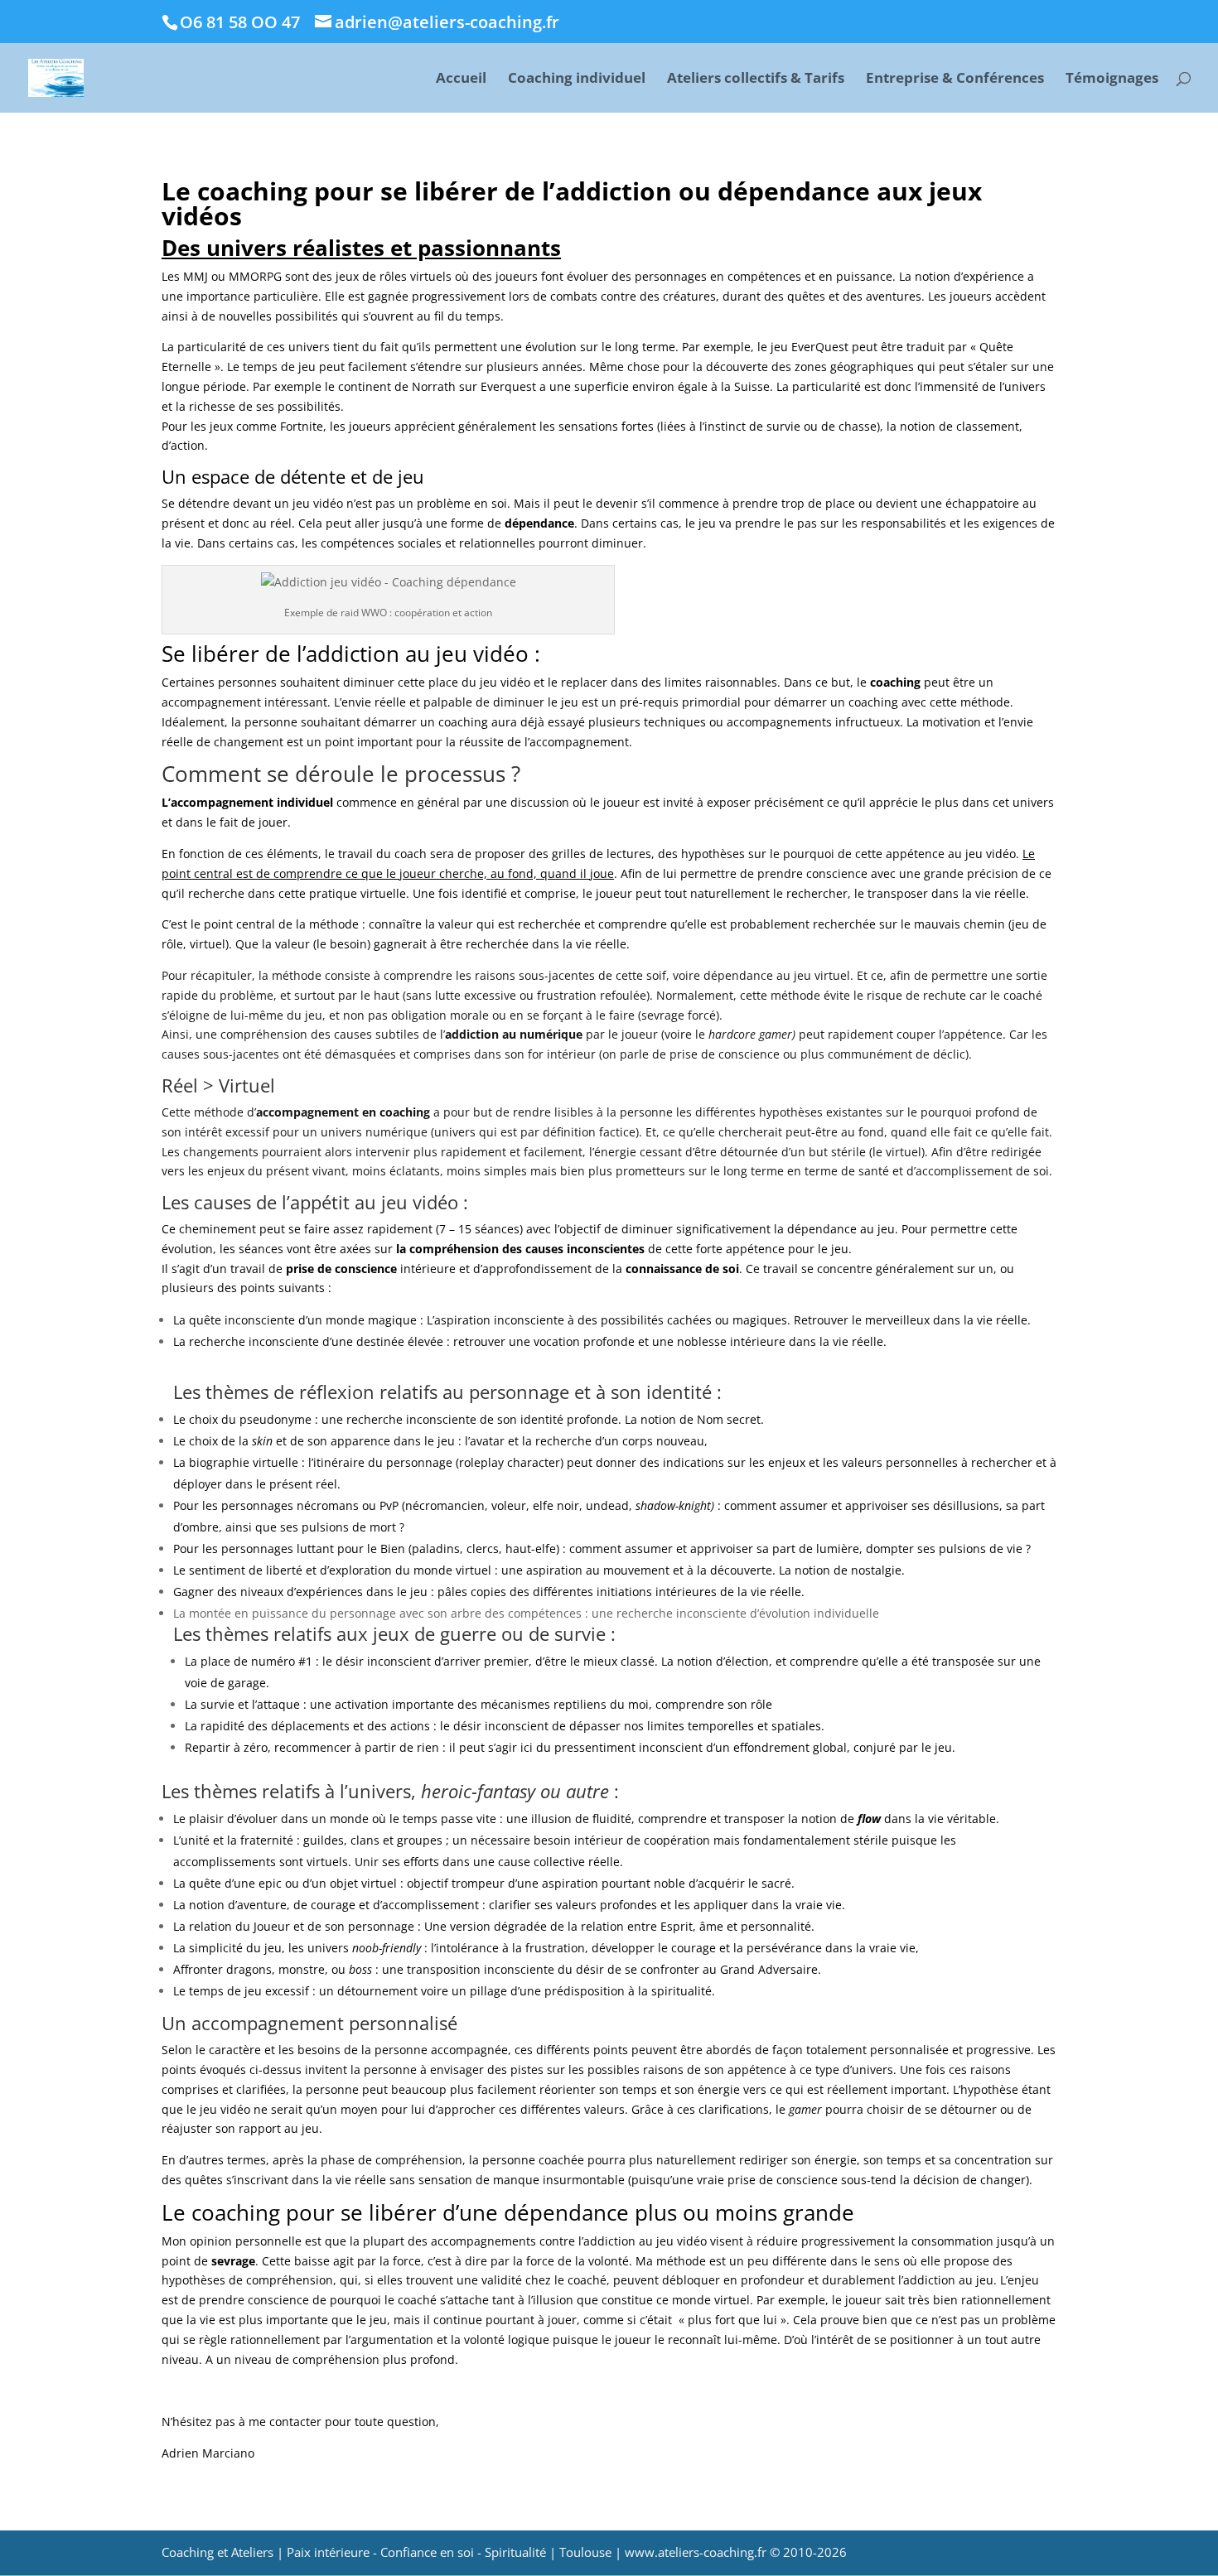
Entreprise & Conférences (955, 80)
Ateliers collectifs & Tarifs (756, 80)
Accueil (461, 80)
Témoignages (1112, 80)
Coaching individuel (577, 80)
